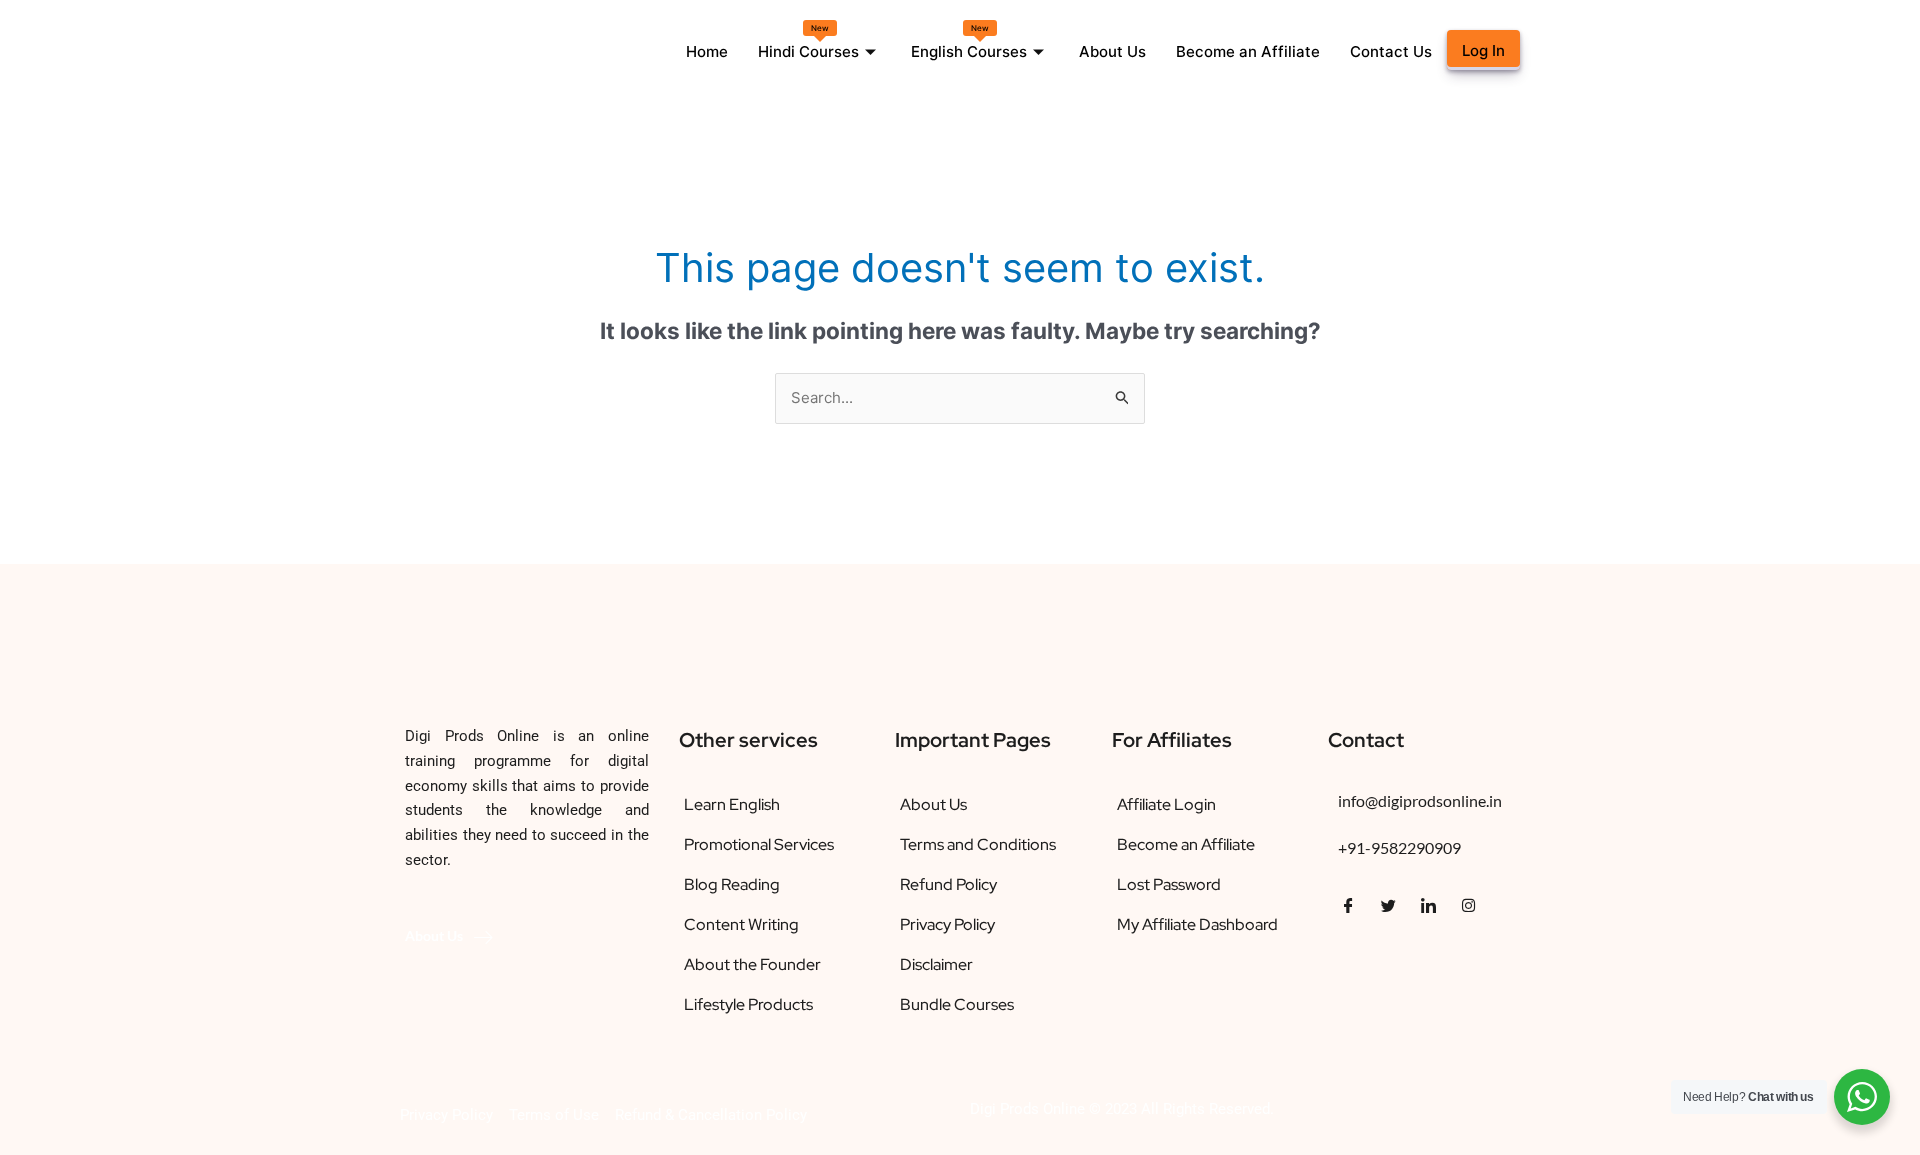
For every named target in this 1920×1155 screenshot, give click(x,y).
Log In (1483, 50)
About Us (1112, 51)
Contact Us (1391, 51)
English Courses (969, 42)
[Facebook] (1348, 905)
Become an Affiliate (1248, 51)
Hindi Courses (808, 42)
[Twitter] (1388, 905)
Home (707, 51)
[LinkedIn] (1428, 905)
